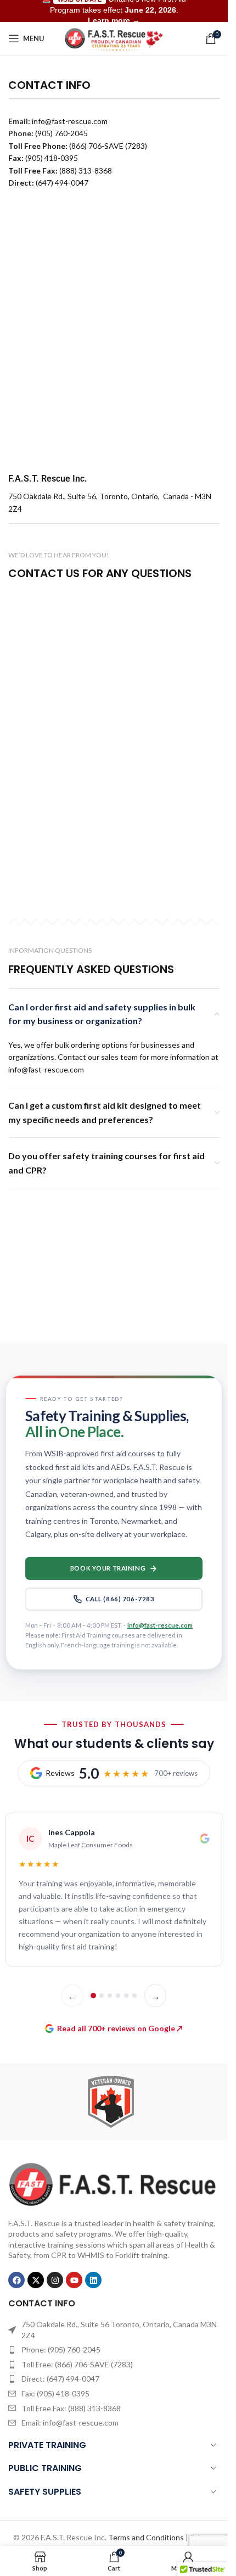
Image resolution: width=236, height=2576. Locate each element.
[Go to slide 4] (118, 1996)
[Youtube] (74, 2280)
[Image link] (114, 2183)
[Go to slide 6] (134, 1996)
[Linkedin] (93, 2280)
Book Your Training (108, 1568)
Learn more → (114, 20)
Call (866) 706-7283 (120, 1599)
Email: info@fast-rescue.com (70, 2423)
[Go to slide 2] (102, 1996)
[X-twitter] (36, 2280)
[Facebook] (16, 2280)
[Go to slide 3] (110, 1996)
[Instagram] (55, 2280)
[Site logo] (114, 38)
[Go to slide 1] (93, 1996)
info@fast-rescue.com (160, 1625)
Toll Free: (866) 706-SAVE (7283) (77, 2364)
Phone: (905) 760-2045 (61, 2349)
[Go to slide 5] (126, 1996)
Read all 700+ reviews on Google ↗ (120, 2028)
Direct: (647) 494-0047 (60, 2379)
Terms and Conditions (146, 2537)
